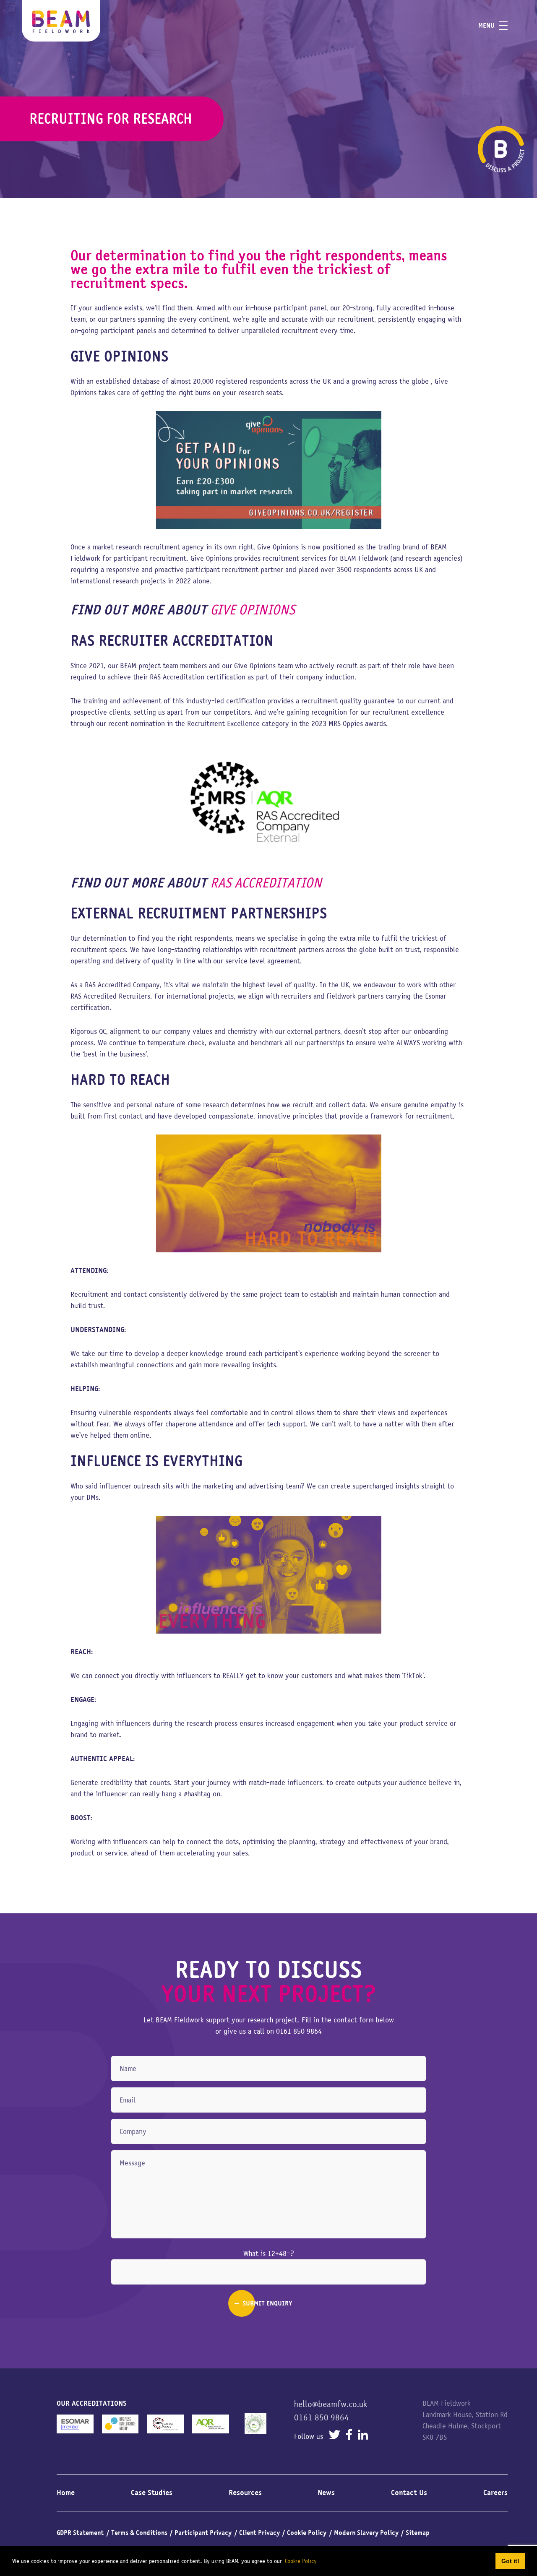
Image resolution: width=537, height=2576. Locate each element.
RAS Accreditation (266, 883)
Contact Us (409, 2493)
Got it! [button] (510, 2561)
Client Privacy (259, 2533)
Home (66, 2493)
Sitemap (418, 2533)
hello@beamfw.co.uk (331, 2404)
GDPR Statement (80, 2533)
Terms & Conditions (139, 2533)
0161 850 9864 (299, 2031)
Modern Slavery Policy (366, 2533)
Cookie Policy (307, 2533)
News (326, 2493)
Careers (495, 2493)
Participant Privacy (203, 2533)
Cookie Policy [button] (301, 2561)
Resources (245, 2493)
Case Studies (152, 2493)
